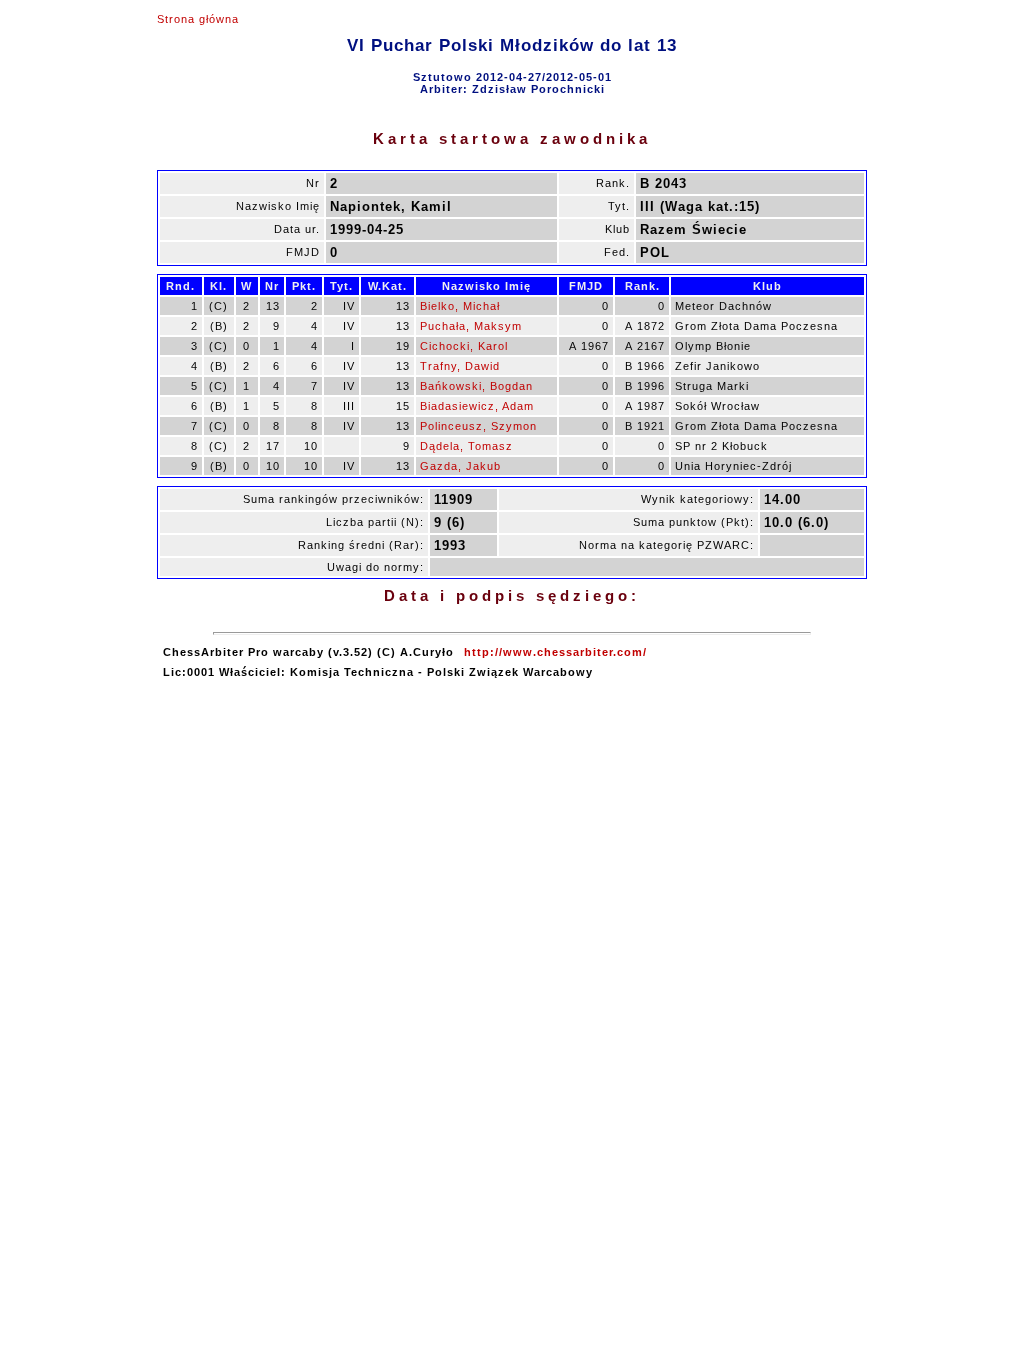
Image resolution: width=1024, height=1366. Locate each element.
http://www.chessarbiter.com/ (555, 652)
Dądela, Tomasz (466, 446)
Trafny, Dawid (460, 366)
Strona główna (198, 19)
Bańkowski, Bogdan (476, 386)
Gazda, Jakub (460, 466)
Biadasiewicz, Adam (477, 406)
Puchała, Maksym (471, 326)
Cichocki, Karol (464, 346)
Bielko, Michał (460, 306)
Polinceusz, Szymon (478, 426)
